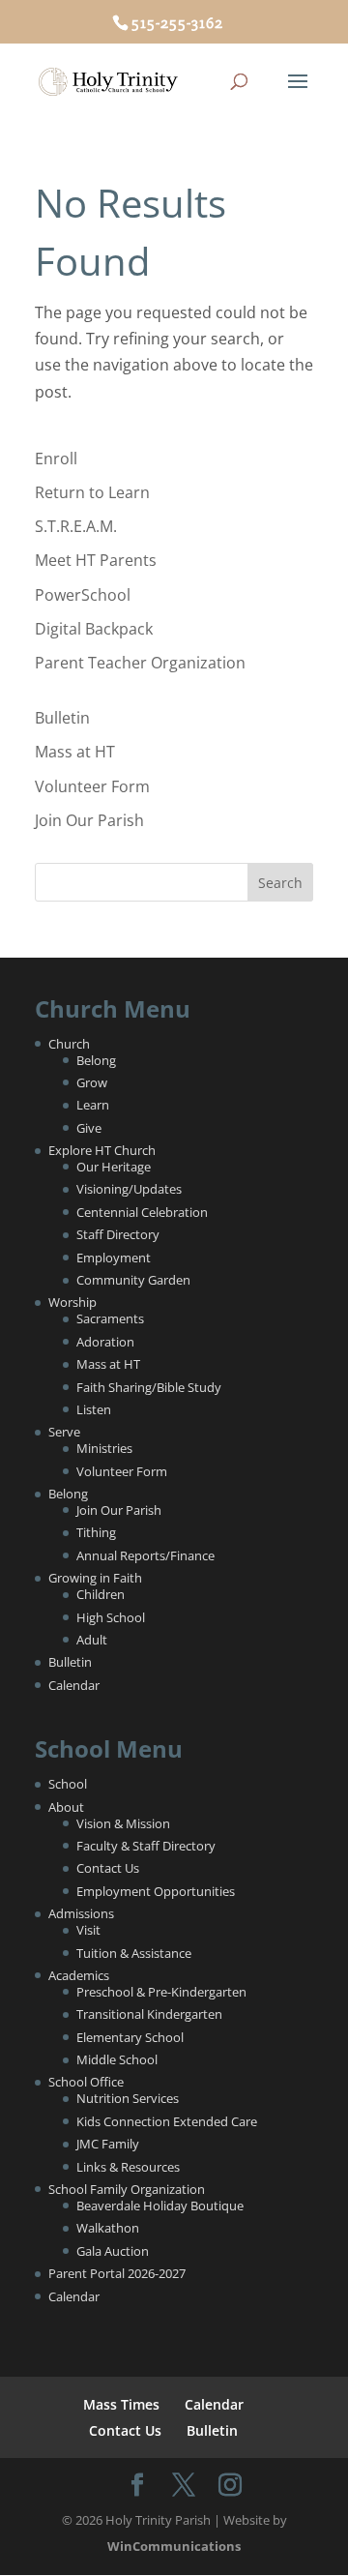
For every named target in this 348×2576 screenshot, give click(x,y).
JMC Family (108, 2144)
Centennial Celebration (142, 1212)
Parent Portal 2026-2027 (117, 2273)
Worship (72, 1302)
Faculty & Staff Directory (146, 1846)
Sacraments (110, 1318)
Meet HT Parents (96, 560)
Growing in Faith (95, 1578)
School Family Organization (127, 2189)
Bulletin (62, 718)
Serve (64, 1432)
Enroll (56, 459)
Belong (96, 1060)
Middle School (117, 2059)
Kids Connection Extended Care (167, 2121)
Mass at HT (75, 752)
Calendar (74, 1685)
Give (89, 1128)
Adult (92, 1640)
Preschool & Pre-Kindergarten (161, 1992)
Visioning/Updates (129, 1189)
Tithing (96, 1532)
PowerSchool (83, 595)
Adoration (105, 1342)
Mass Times (121, 2404)
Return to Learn (92, 492)
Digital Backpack (94, 629)
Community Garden (133, 1280)
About (66, 1807)
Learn (93, 1105)
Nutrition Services (128, 2098)
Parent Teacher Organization (140, 663)
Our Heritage (114, 1167)
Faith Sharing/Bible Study (149, 1387)
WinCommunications (174, 2546)
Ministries (104, 1448)
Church (69, 1044)
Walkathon (108, 2228)
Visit (88, 1930)
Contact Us (108, 1868)
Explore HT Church (102, 1150)
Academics (79, 1975)
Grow (92, 1082)
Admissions (81, 1913)
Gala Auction (113, 2251)
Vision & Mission (123, 1823)
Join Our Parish (89, 820)
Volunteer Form (92, 786)
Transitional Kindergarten (149, 2014)
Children (101, 1594)
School (68, 1784)
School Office (86, 2082)
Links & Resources (128, 2167)
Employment (114, 1258)
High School (111, 1617)
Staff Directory (118, 1234)
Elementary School (130, 2037)
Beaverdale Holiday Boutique (160, 2206)
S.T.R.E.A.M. (76, 526)
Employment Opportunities (156, 1891)
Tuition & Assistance (134, 1953)
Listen (94, 1409)
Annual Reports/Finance (145, 1555)
